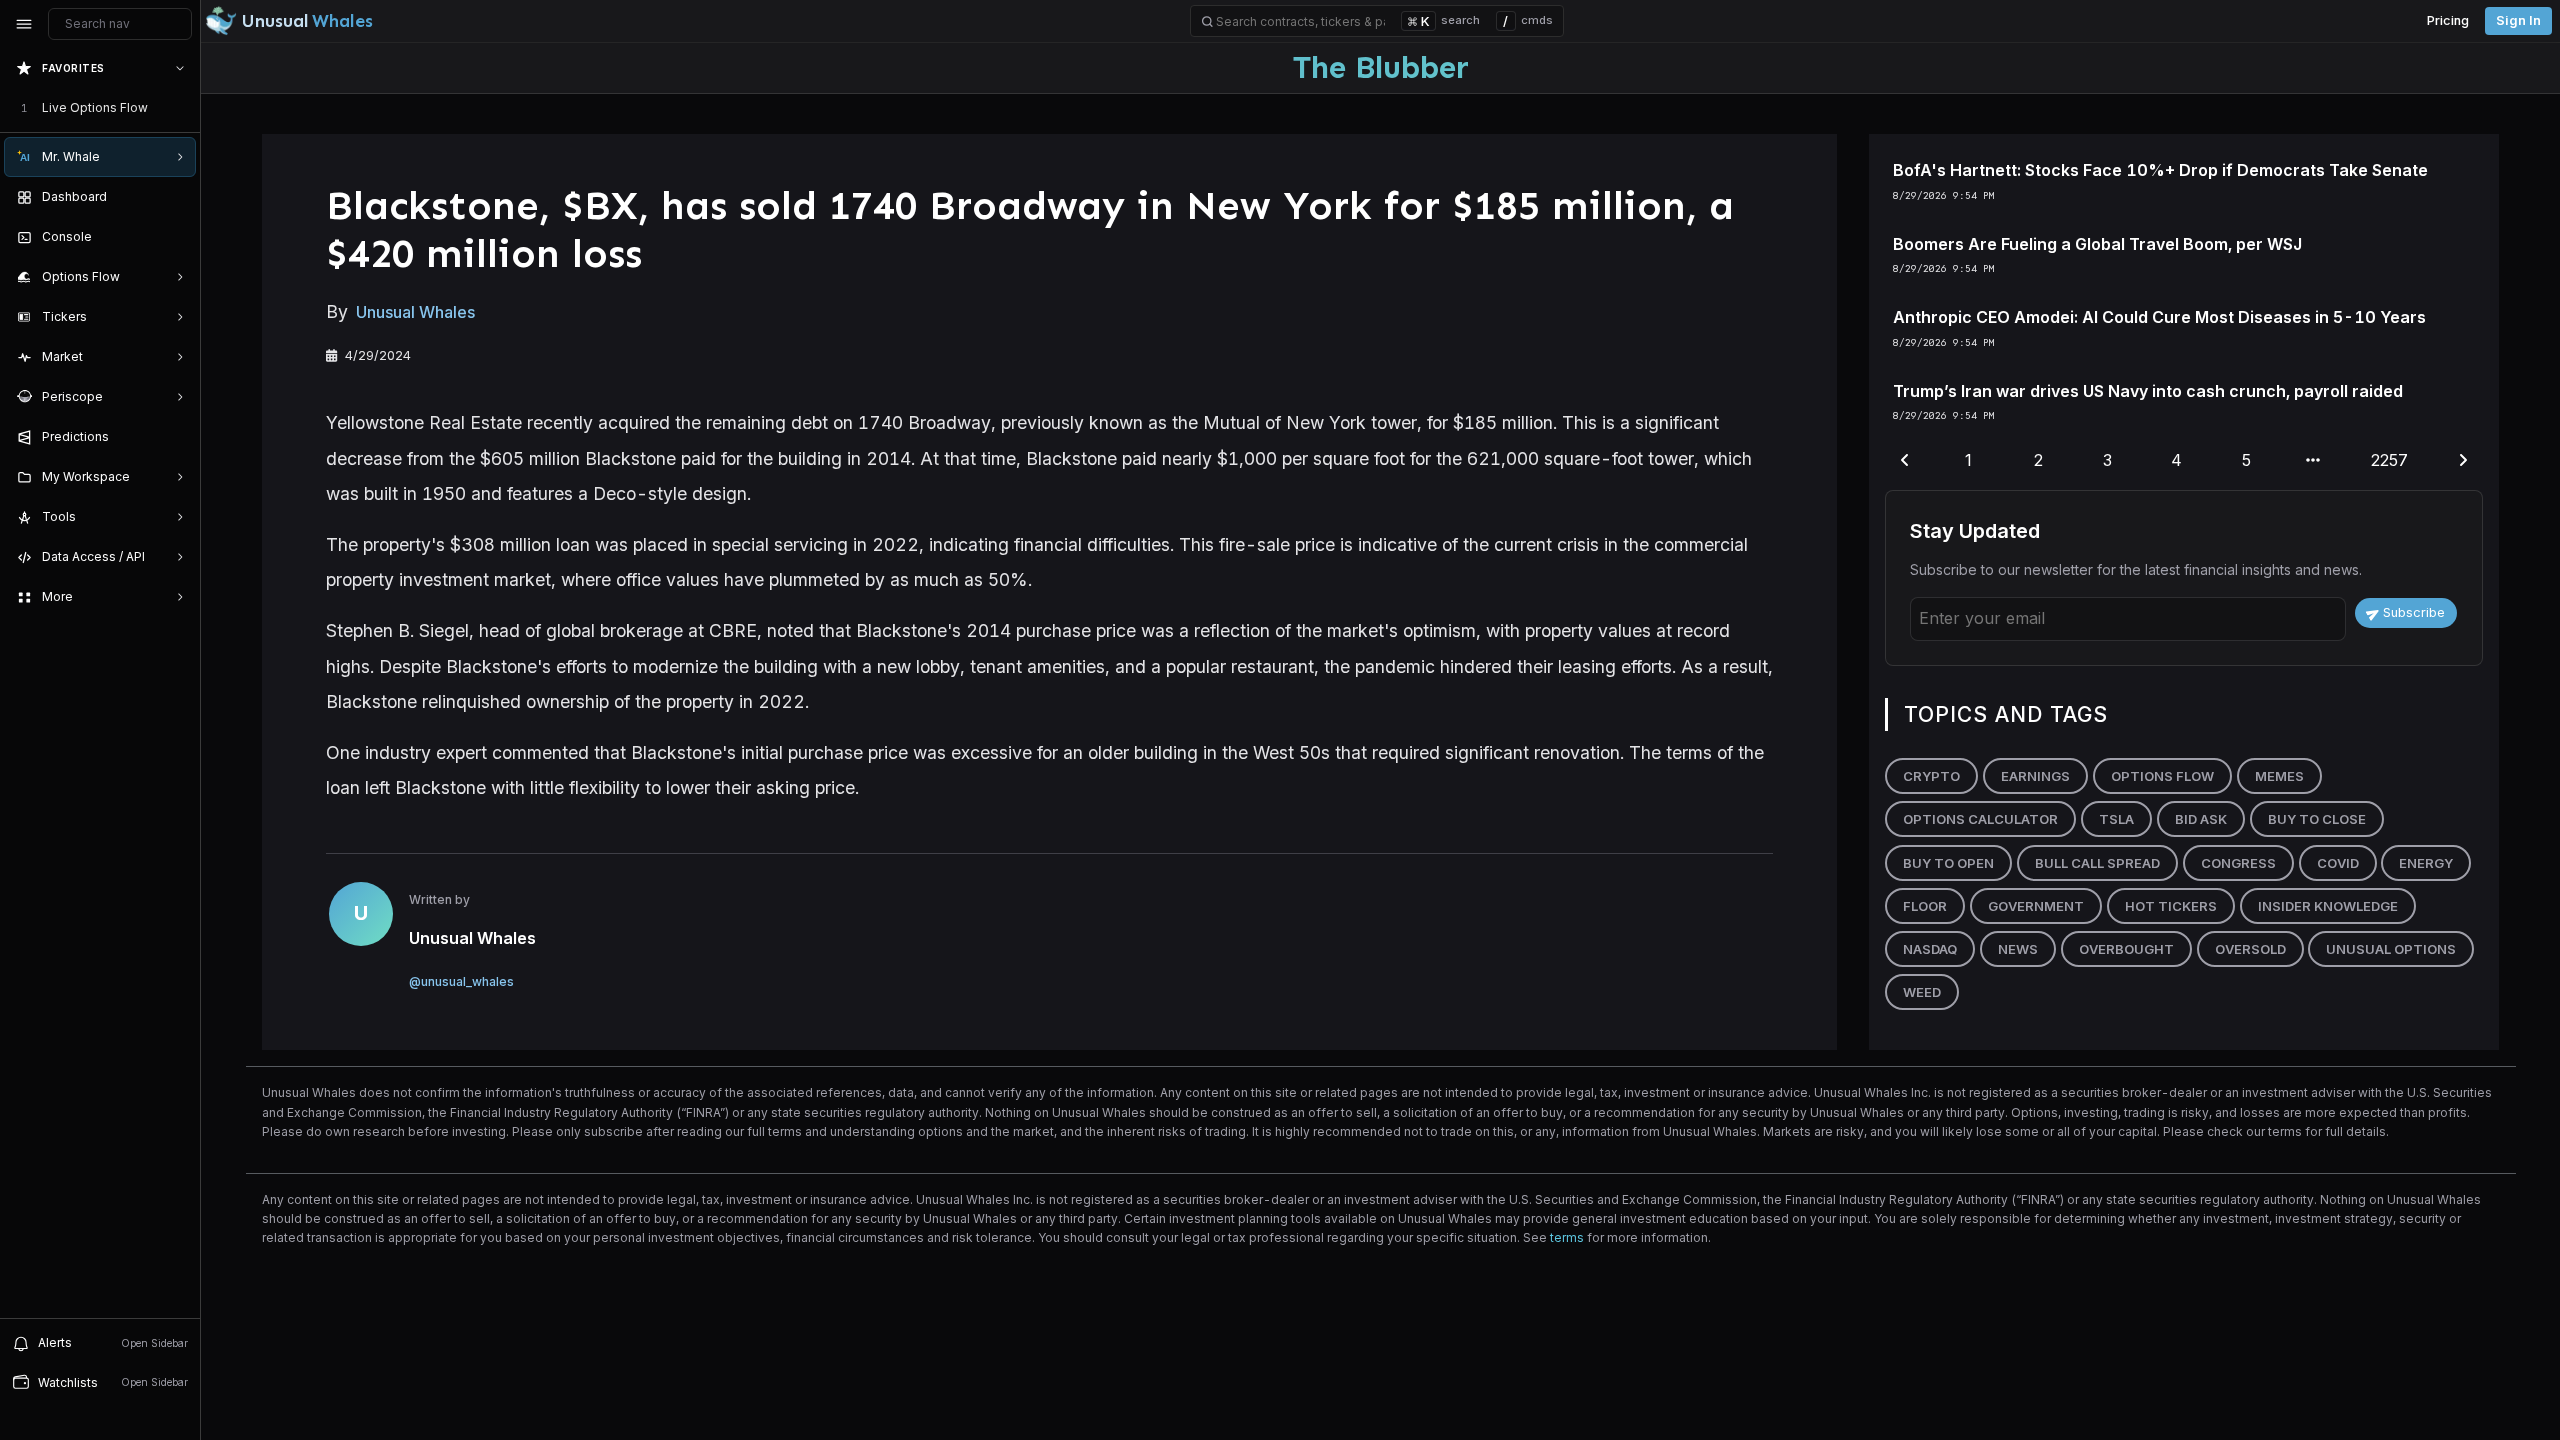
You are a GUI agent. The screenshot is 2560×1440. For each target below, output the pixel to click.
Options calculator (1980, 819)
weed (1922, 992)
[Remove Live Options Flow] (182, 108)
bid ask (2201, 819)
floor (1925, 906)
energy (2426, 863)
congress (2238, 863)
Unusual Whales (415, 312)
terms (1567, 1237)
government (2036, 906)
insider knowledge (2328, 906)
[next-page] (2463, 461)
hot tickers (2171, 906)
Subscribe (2414, 612)
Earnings (2035, 776)
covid (2338, 863)
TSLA (2116, 819)
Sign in (2518, 20)
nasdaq (1930, 949)
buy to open (1948, 863)
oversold (2250, 949)
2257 (2389, 460)
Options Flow (2162, 776)
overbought (2126, 949)
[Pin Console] (176, 237)
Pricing (2448, 20)
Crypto (1931, 776)
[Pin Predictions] (176, 437)
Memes (2279, 776)
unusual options (2391, 949)
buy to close (2317, 819)
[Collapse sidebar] (24, 24)
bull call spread (2097, 863)
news (2018, 949)
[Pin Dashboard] (176, 197)
